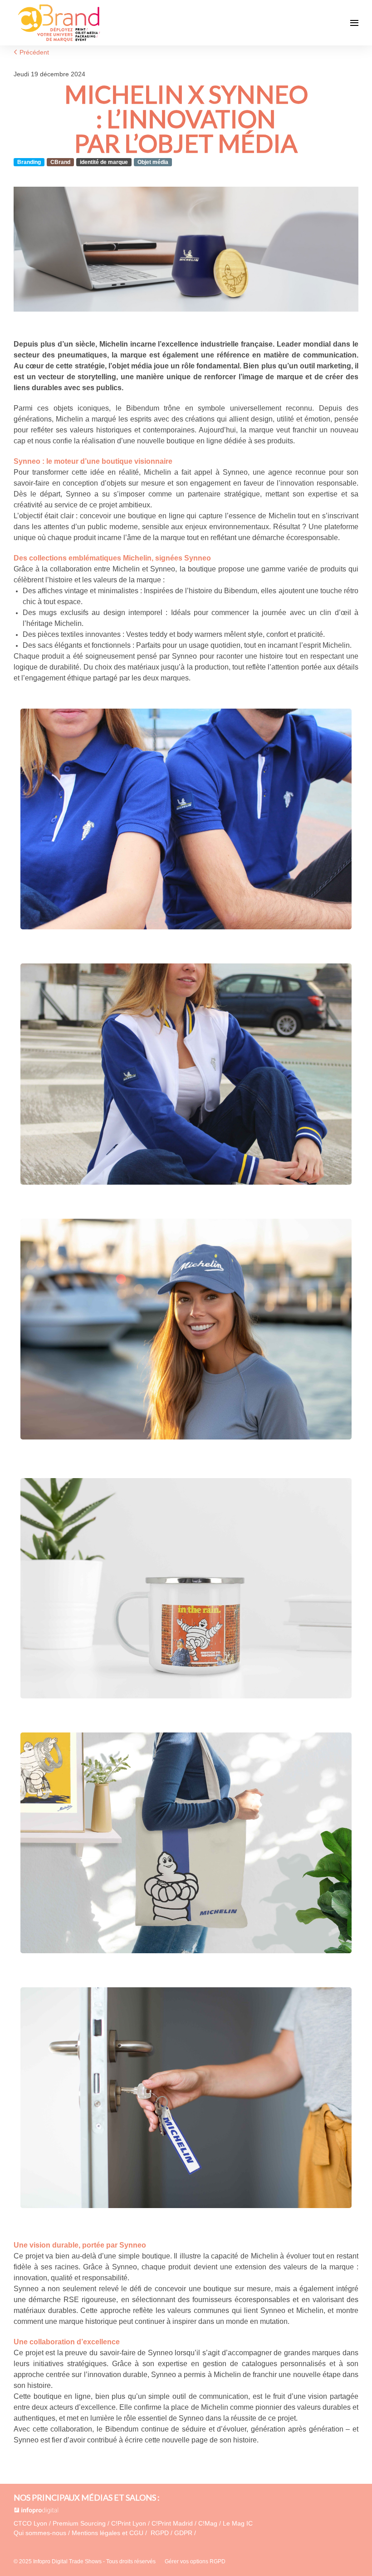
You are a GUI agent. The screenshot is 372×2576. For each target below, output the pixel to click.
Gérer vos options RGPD (195, 2561)
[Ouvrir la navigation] (354, 23)
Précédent (33, 52)
